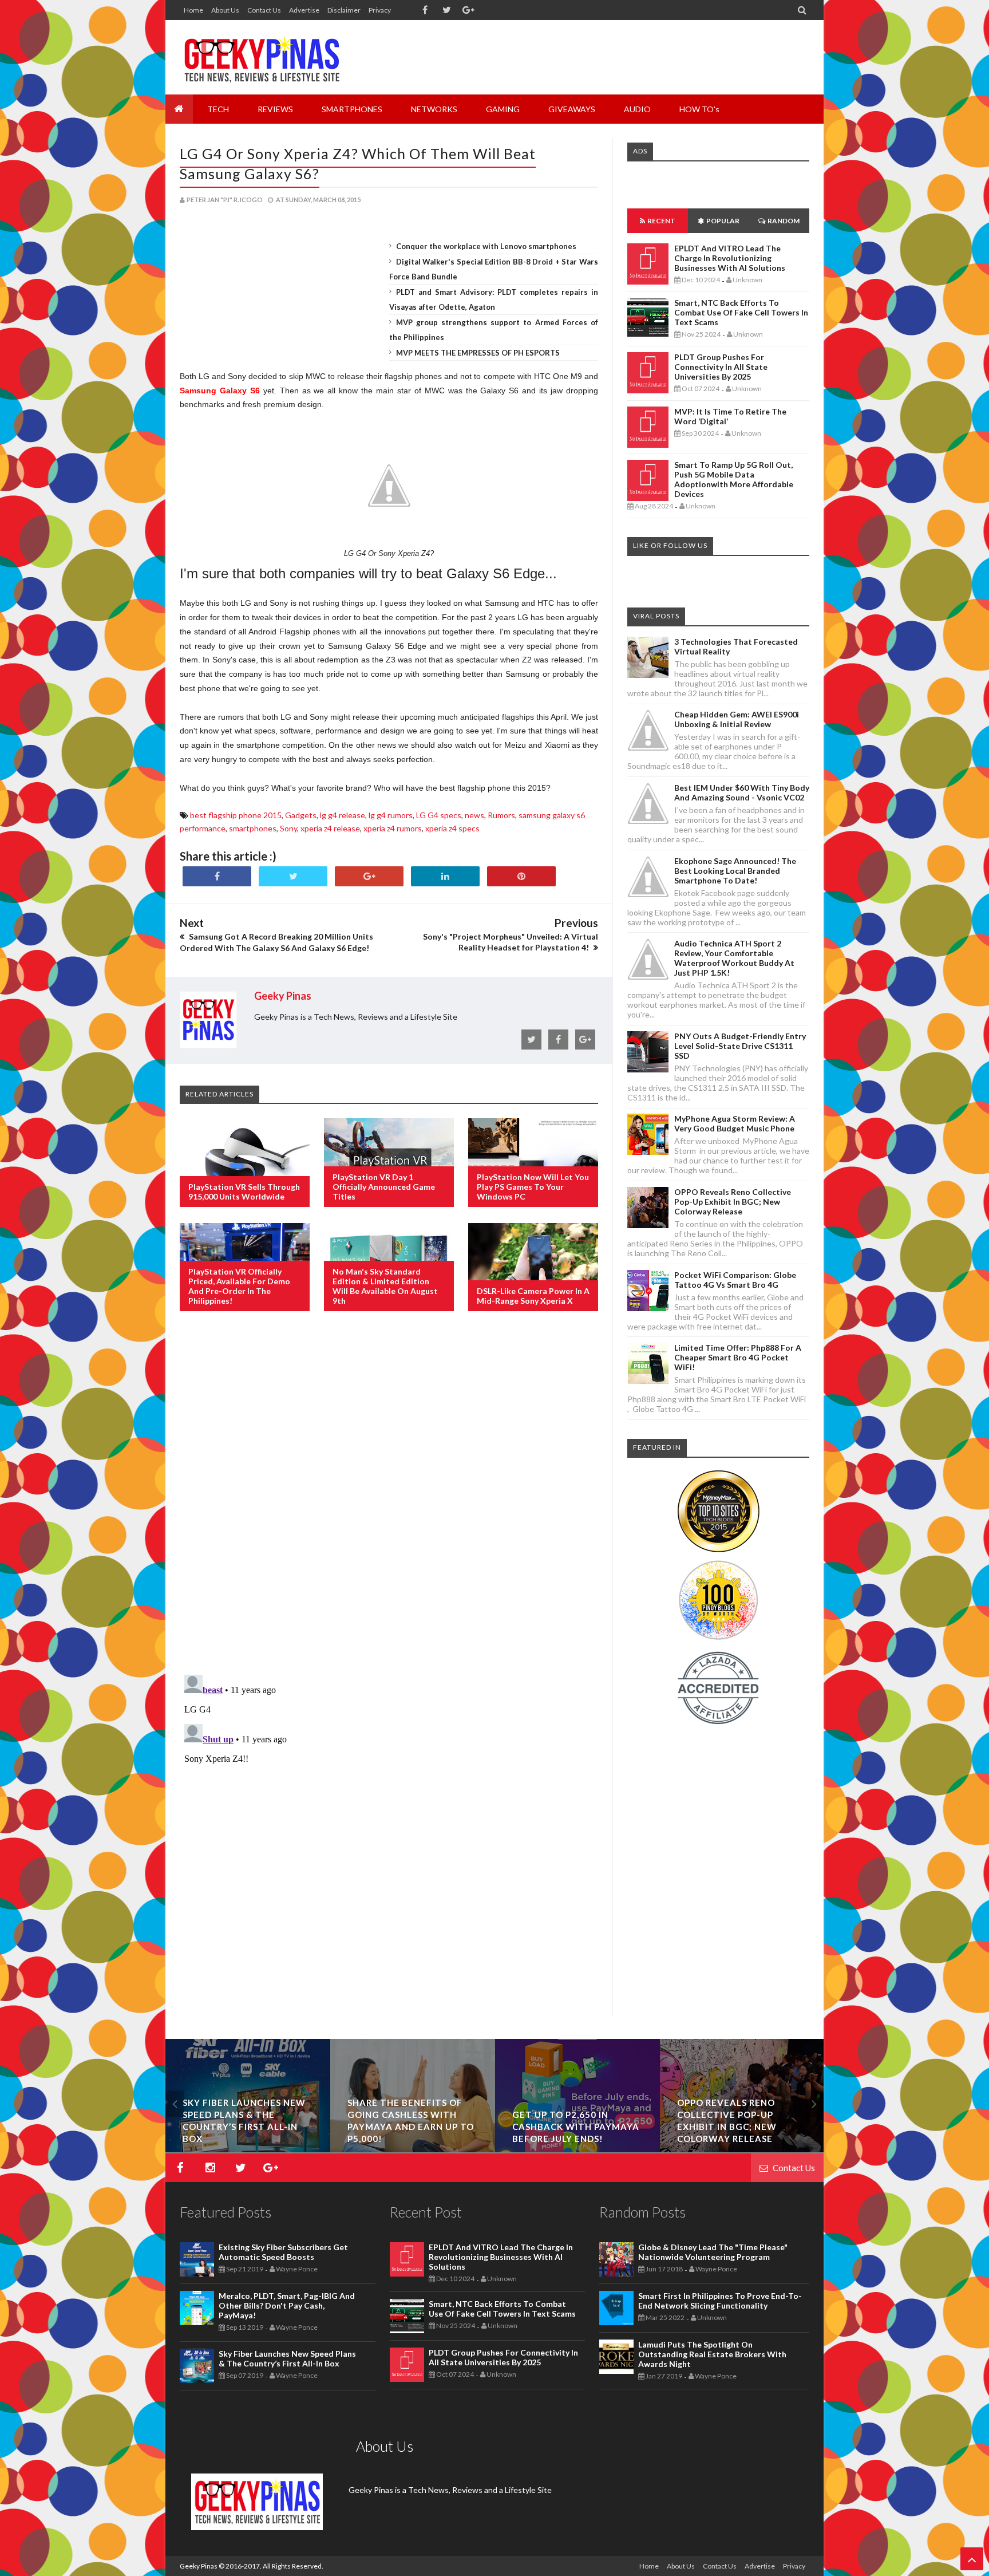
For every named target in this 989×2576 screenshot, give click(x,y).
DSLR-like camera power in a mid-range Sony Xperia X (533, 1296)
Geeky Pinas (199, 2566)
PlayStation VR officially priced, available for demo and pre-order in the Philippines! (239, 1286)
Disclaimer (344, 10)
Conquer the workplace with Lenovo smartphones (486, 246)
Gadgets (301, 815)
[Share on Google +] (369, 876)
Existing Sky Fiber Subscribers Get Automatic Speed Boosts (283, 2252)
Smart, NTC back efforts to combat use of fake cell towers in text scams (741, 312)
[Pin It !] (521, 876)
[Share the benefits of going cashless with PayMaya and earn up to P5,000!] (413, 2149)
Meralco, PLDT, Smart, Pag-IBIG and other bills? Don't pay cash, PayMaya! (287, 2305)
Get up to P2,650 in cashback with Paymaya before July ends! (576, 2127)
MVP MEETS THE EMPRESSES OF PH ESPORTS (478, 353)
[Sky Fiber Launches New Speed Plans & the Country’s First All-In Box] (248, 2149)
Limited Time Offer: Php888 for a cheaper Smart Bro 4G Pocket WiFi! (738, 1357)
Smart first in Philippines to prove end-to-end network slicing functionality (720, 2301)
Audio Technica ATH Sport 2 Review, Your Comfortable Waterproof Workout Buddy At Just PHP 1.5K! (734, 958)
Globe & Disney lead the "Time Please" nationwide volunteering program (713, 2252)
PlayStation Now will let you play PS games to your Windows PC (533, 1187)
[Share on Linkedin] (445, 876)
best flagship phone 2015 (236, 815)
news (474, 815)
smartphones (253, 828)
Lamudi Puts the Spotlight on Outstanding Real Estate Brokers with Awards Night (712, 2354)
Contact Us (264, 10)
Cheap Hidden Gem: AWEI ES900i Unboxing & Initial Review (737, 719)
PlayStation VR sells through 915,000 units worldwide (244, 1192)
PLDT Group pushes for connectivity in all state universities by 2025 (721, 367)
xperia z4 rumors (393, 828)
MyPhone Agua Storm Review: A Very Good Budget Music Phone (735, 1123)
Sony (288, 828)
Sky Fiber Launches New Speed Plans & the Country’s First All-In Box (287, 2358)
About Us (225, 10)
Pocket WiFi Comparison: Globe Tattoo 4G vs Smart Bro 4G (735, 1280)
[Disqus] (389, 1506)
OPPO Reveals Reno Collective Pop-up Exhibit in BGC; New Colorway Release (733, 1202)
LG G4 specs (439, 815)
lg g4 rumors (391, 815)
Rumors (501, 815)
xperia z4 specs (452, 828)
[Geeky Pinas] (261, 57)
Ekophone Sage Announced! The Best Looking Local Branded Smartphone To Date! (735, 871)
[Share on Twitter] (293, 876)
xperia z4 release (330, 828)
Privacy (380, 10)
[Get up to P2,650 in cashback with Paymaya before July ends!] (577, 2149)
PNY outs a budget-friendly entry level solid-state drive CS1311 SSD (740, 1046)
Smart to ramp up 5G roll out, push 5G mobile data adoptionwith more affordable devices (734, 479)
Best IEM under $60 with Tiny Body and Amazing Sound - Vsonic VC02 (742, 792)
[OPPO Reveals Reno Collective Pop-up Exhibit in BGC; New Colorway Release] (742, 2149)
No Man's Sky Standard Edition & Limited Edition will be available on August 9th (385, 1286)
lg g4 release (343, 815)
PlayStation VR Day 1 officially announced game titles (384, 1187)
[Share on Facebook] (217, 876)
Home (193, 10)
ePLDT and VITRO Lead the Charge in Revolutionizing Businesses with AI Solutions (730, 258)
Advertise (304, 10)
